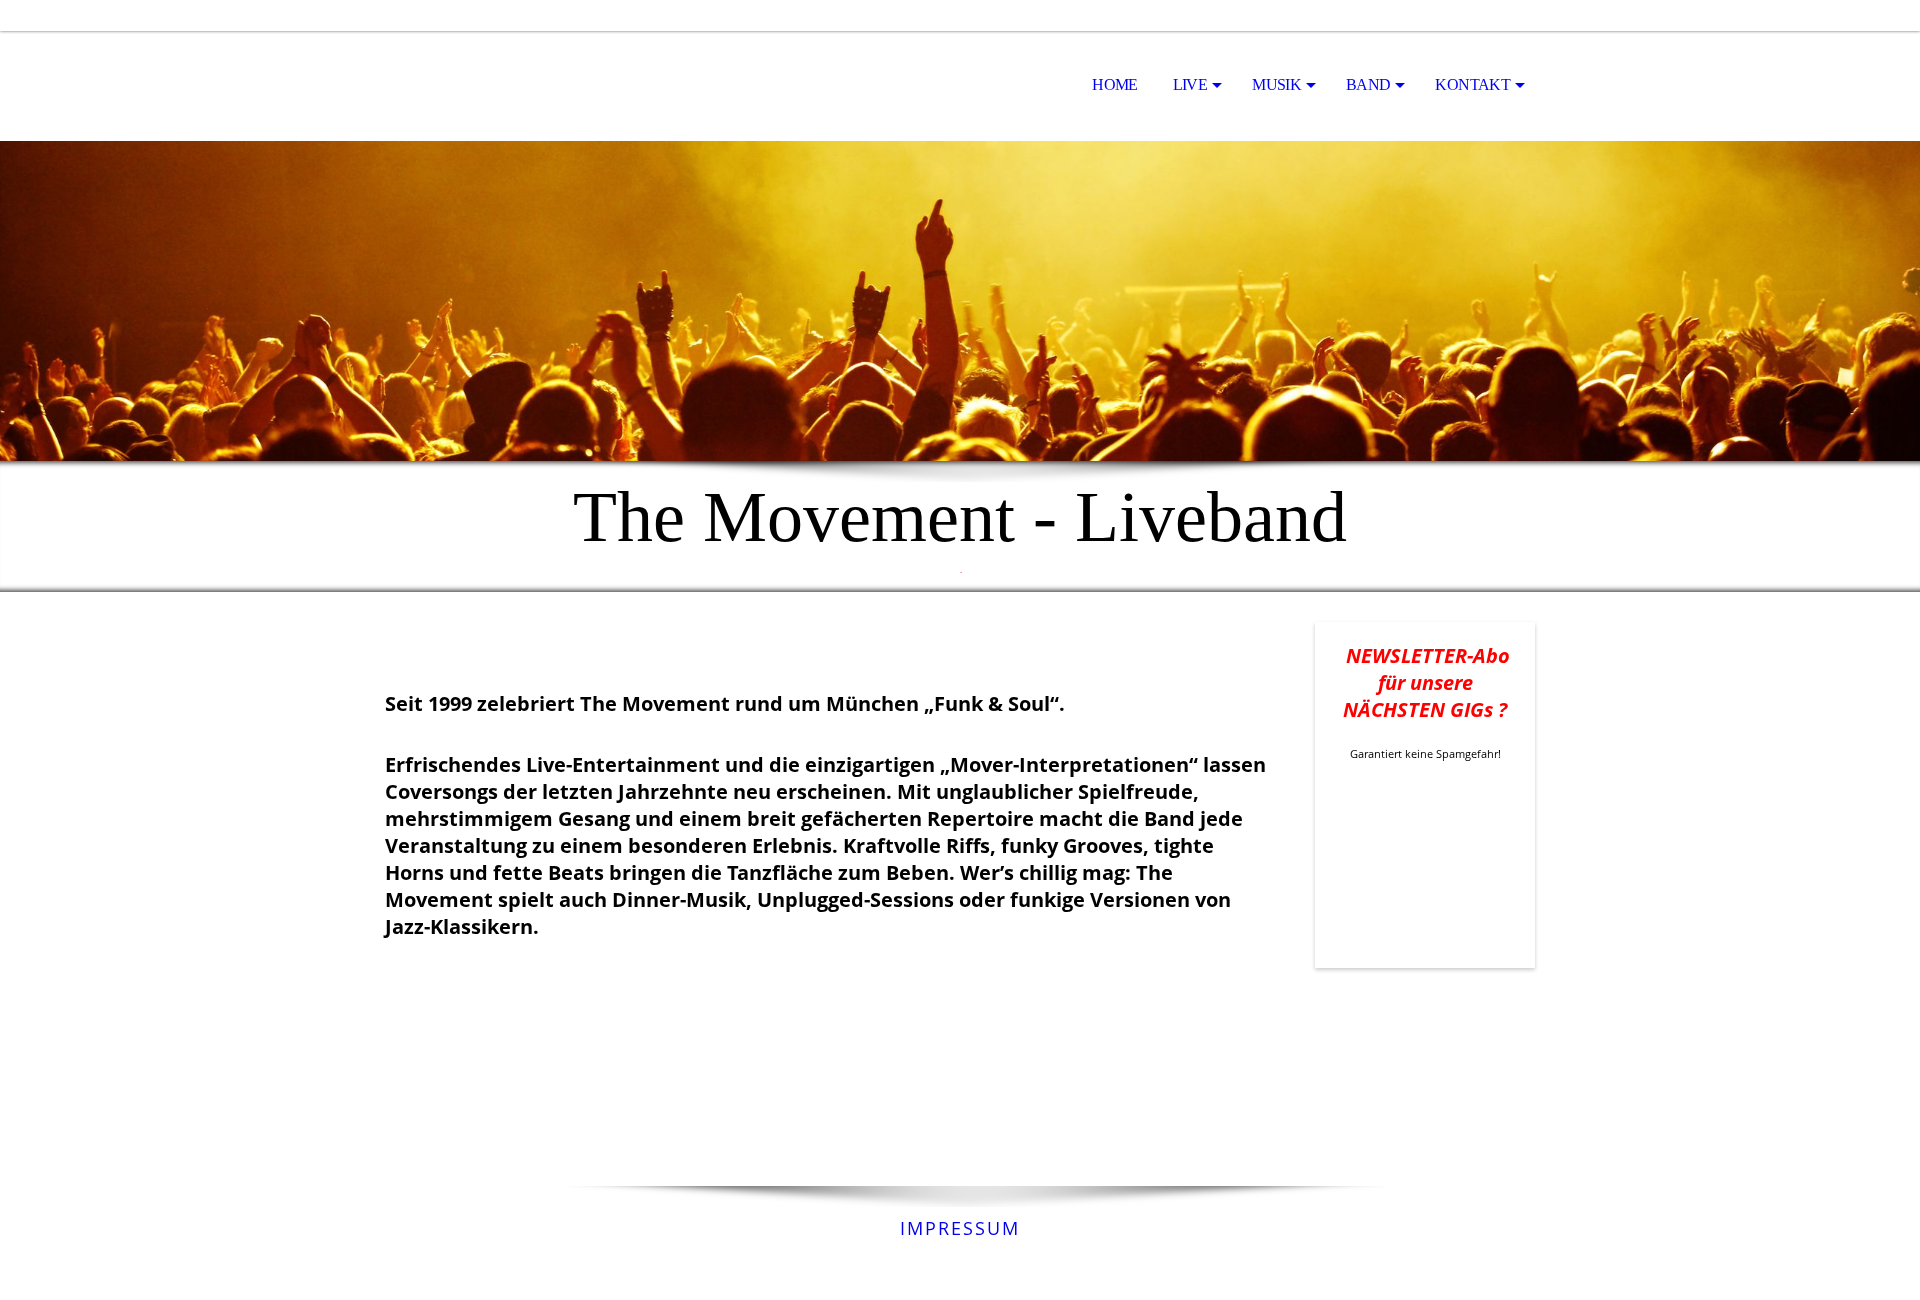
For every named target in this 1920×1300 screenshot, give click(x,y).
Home (1114, 84)
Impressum (960, 1228)
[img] (485, 86)
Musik (1276, 84)
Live (1190, 84)
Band (1368, 84)
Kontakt (1472, 84)
